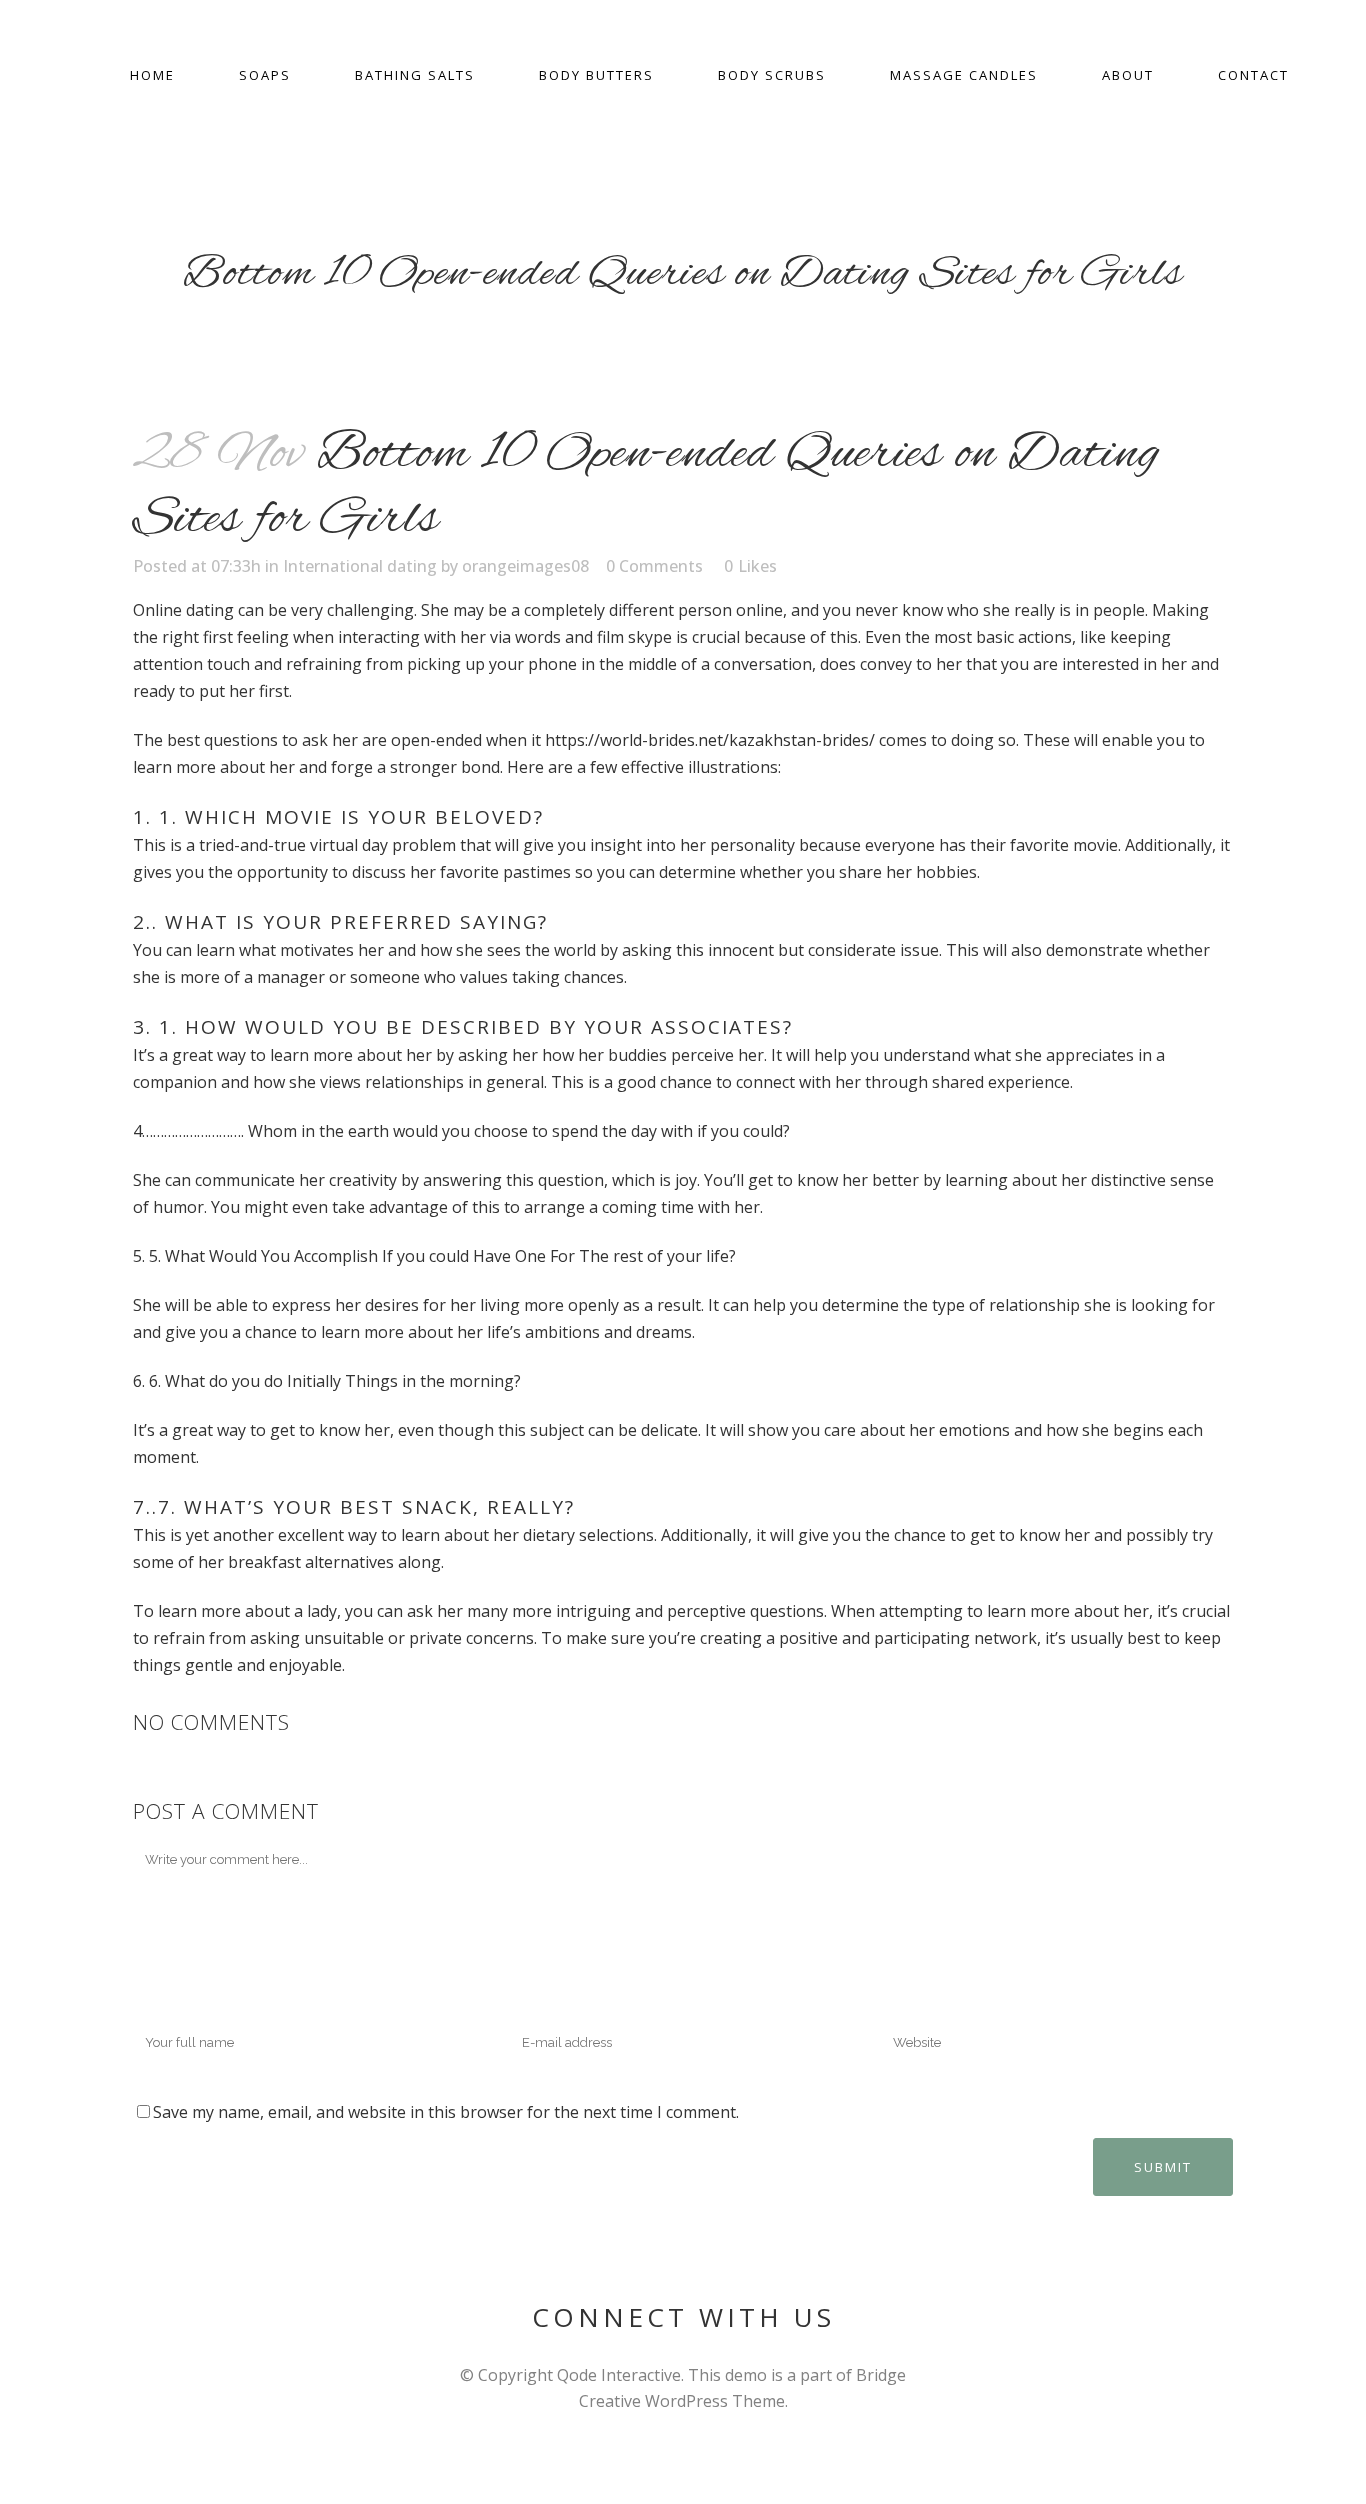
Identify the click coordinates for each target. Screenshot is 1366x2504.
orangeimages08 (525, 566)
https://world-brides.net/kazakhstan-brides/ (710, 740)
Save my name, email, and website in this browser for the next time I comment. (446, 2112)
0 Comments (654, 566)
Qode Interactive (619, 2375)
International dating (360, 566)
